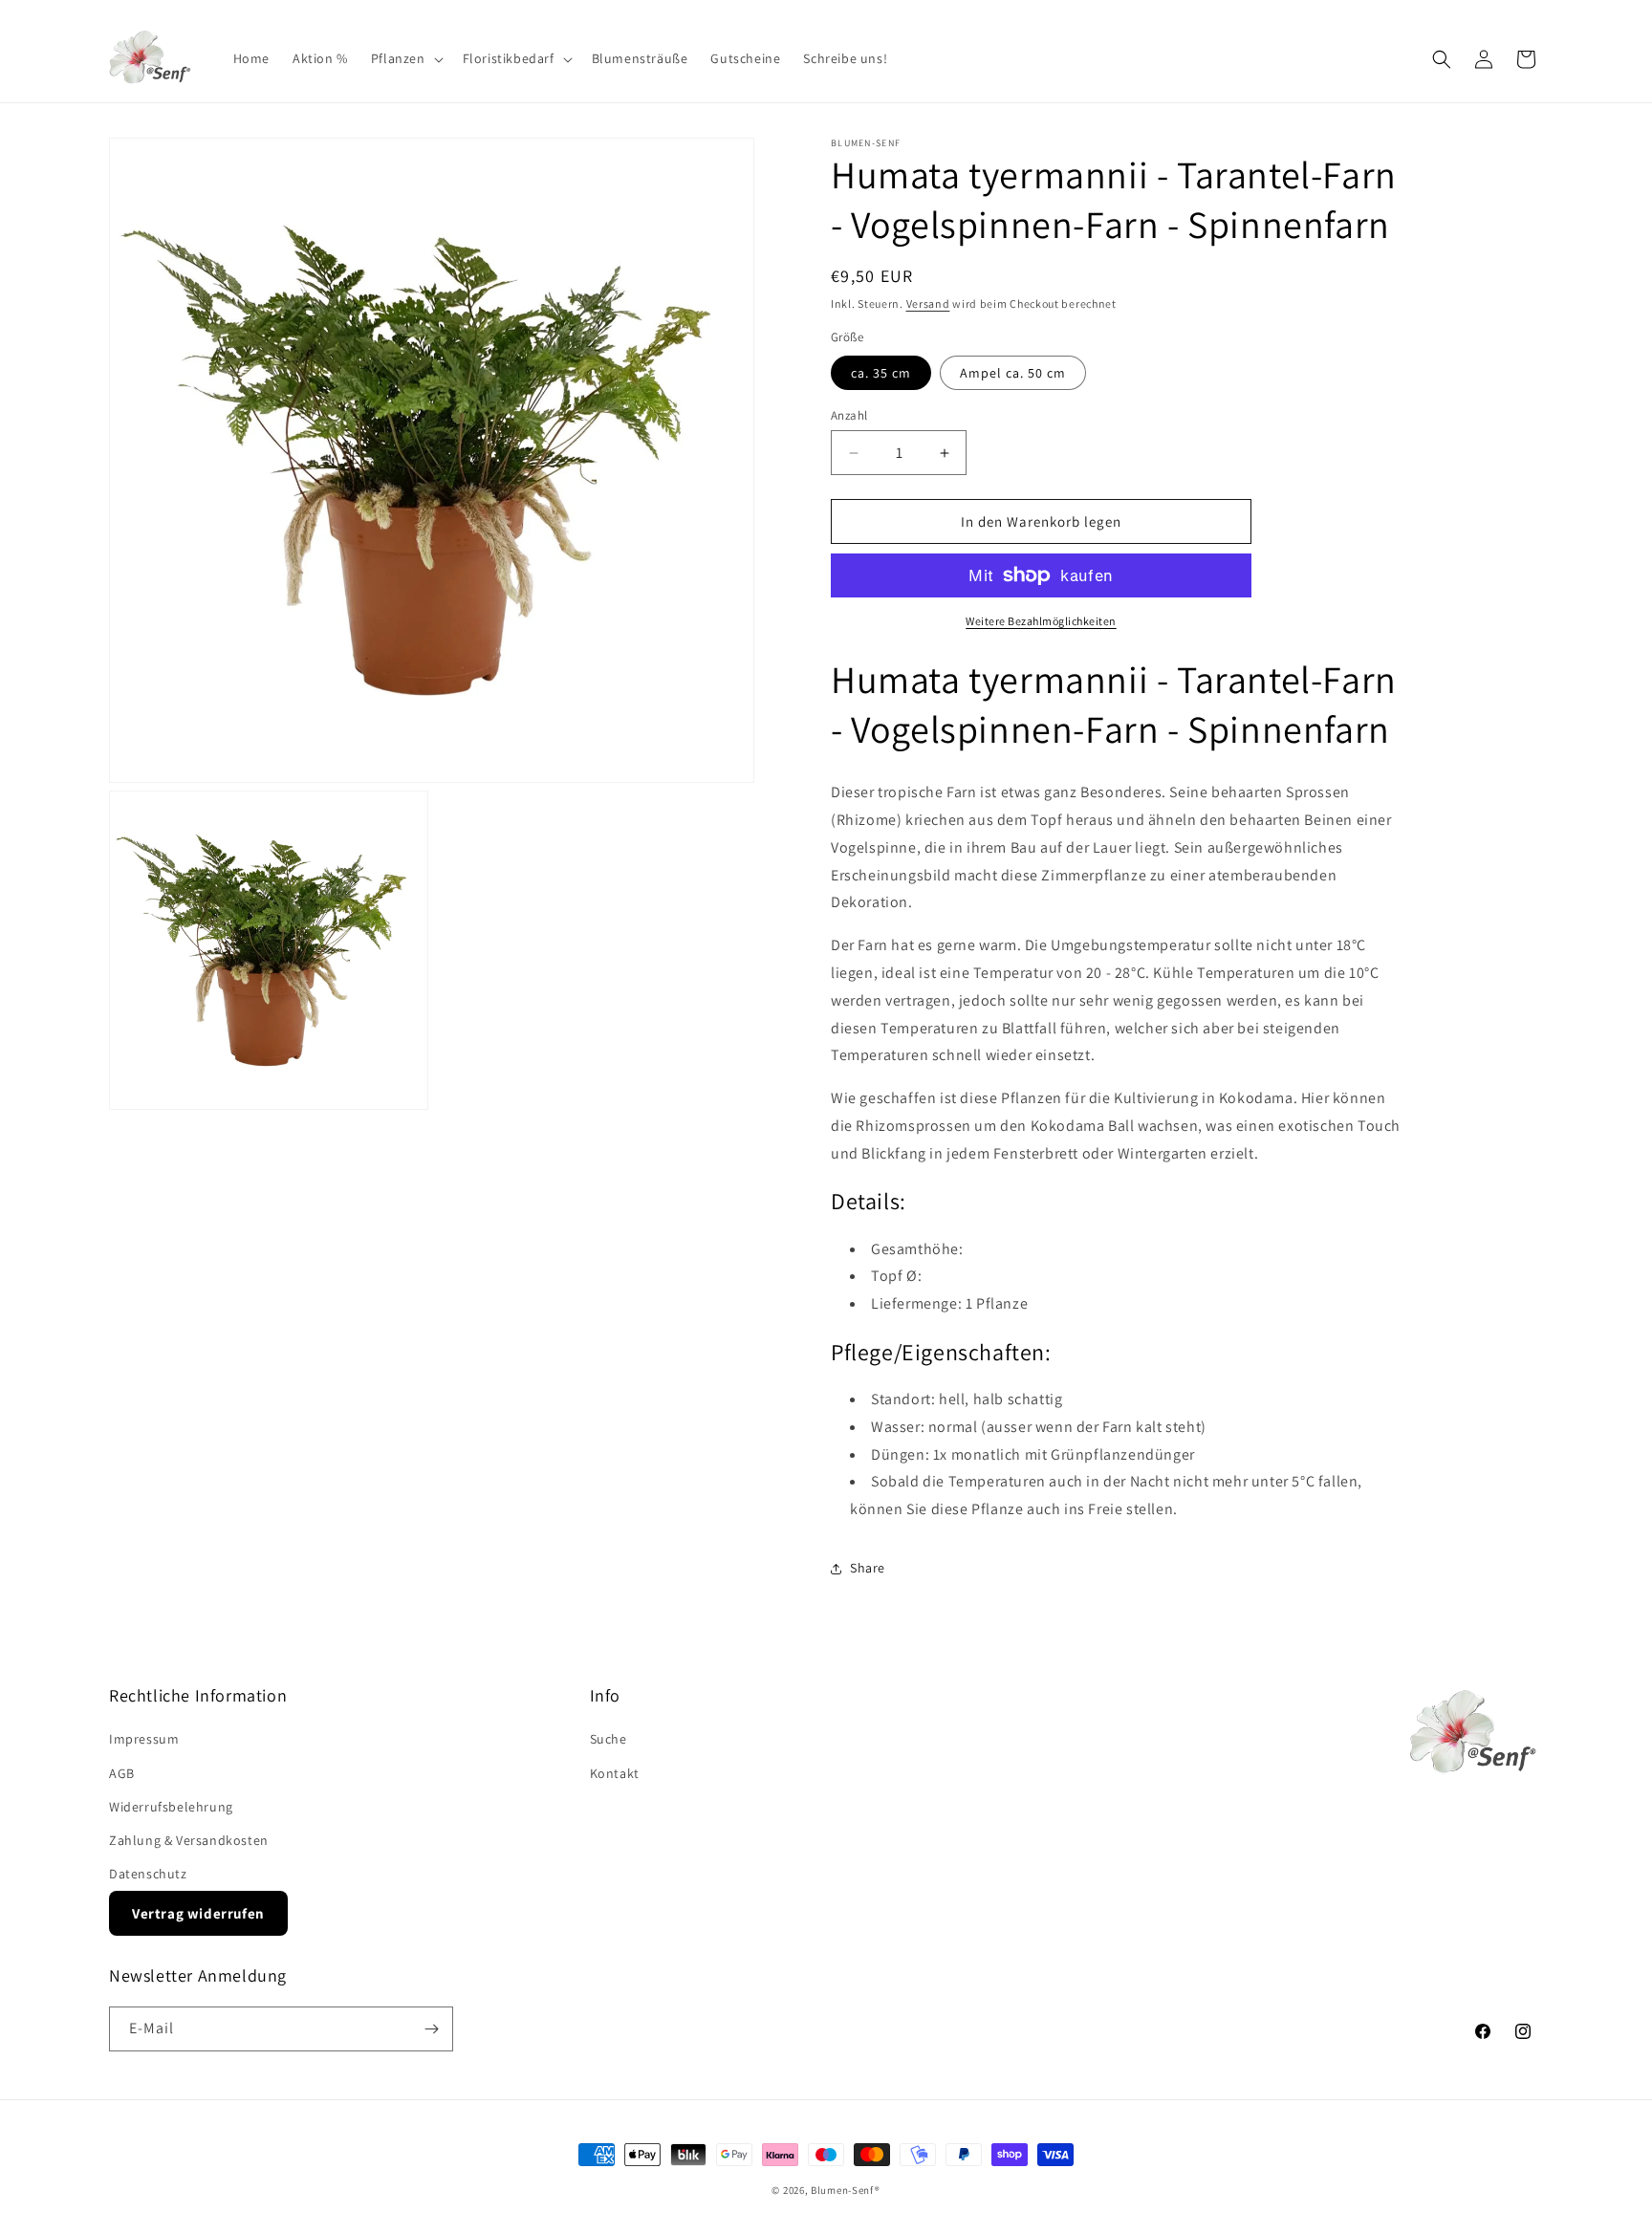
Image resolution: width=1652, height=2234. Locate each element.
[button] (405, 58)
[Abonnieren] (431, 2029)
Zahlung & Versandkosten (189, 1840)
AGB (122, 1773)
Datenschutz (148, 1874)
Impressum (144, 1739)
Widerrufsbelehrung (171, 1807)
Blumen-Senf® (845, 2190)
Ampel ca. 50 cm (1013, 373)
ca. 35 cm (881, 373)
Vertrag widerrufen (198, 1913)
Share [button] (868, 1568)
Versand (928, 304)
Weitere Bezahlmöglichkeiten (1041, 621)
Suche (609, 1739)
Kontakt (615, 1773)
